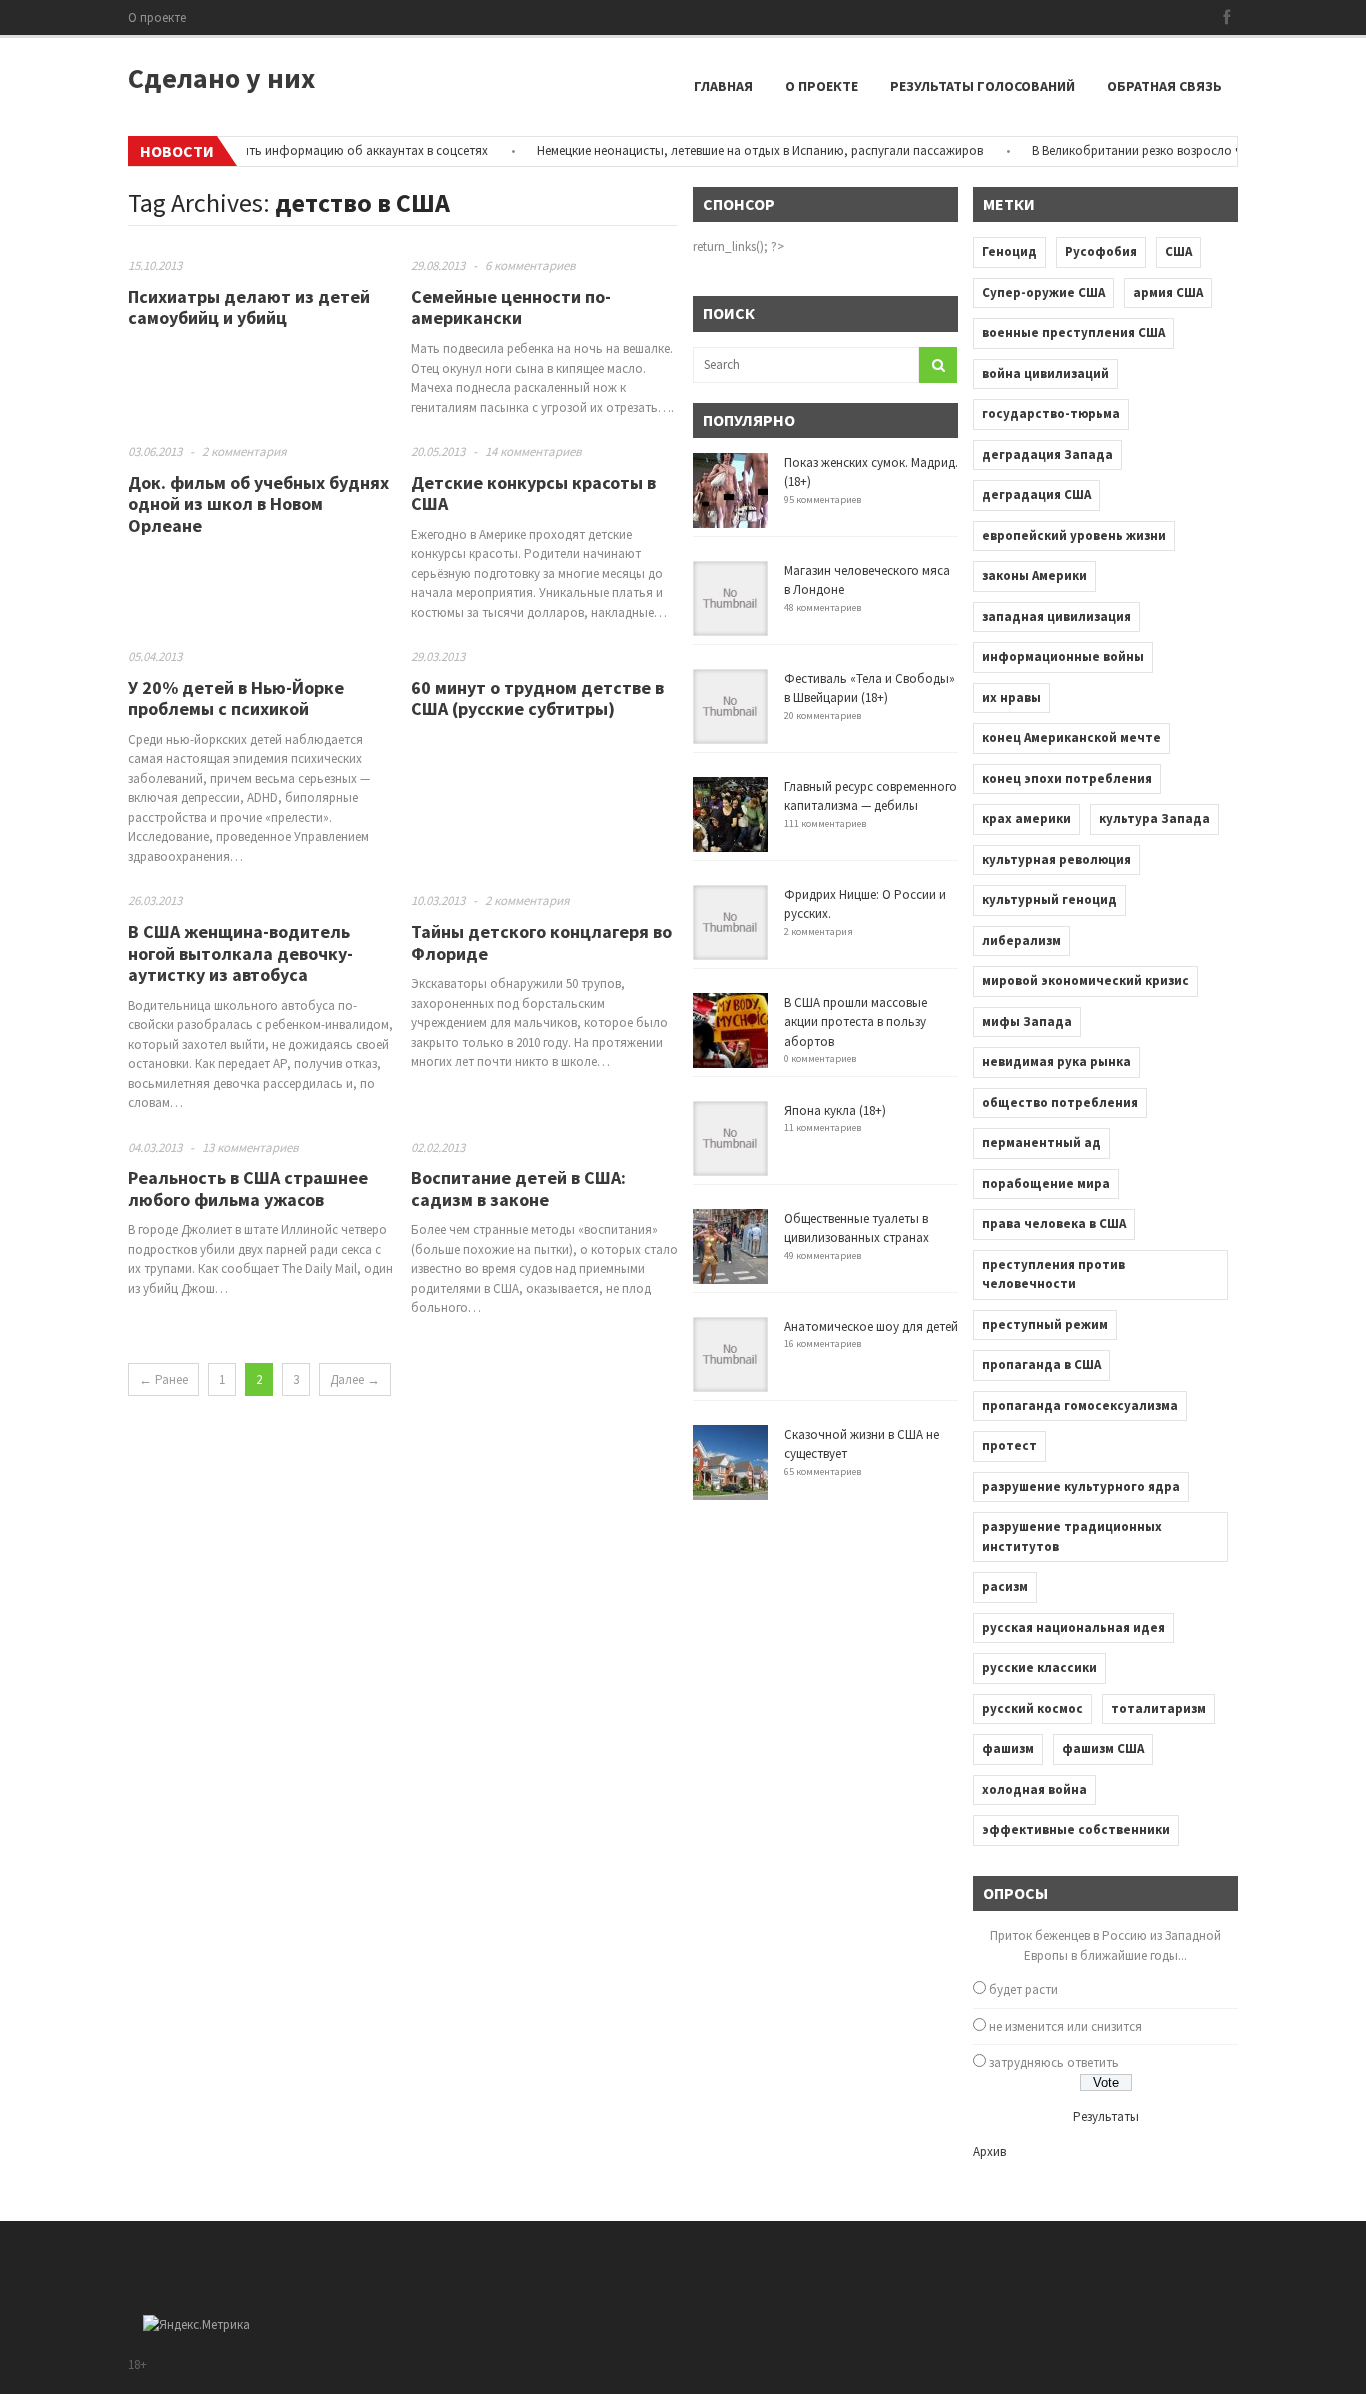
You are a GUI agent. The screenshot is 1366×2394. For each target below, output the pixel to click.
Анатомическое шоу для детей (871, 1326)
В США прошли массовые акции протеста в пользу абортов (855, 1022)
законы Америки (1034, 575)
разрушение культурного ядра (1081, 1486)
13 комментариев (250, 1147)
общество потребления (1060, 1102)
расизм (1005, 1586)
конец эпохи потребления (1067, 778)
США (1178, 251)
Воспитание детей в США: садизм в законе (518, 1188)
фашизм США (1103, 1748)
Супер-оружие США (1043, 292)
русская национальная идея (1073, 1627)
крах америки (1026, 818)
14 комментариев (533, 451)
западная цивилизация (1056, 616)
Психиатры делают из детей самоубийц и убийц (249, 307)
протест (1009, 1445)
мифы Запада (1027, 1021)
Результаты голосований (982, 86)
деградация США (1036, 494)
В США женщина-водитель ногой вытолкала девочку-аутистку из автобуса (240, 953)
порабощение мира (1046, 1183)
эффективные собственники (1076, 1829)
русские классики (1039, 1667)
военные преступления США (1073, 332)
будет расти (1023, 1989)
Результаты (1106, 2116)
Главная (723, 86)
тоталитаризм (1158, 1708)
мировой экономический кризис (1085, 980)
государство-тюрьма (1051, 413)
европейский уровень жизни (1074, 535)
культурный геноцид (1049, 899)
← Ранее (163, 1379)
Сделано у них (221, 78)
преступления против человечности (1053, 1274)
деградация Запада (1047, 454)
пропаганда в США (1041, 1364)
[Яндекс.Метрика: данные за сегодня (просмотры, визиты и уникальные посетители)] (196, 2325)
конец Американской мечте (1071, 737)
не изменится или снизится (1065, 2026)
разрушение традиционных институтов (1072, 1536)
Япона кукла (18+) (835, 1110)
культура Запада (1154, 818)
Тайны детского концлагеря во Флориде (541, 942)
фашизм (1008, 1748)
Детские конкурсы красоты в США (533, 493)
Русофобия (1101, 251)
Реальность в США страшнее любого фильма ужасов (248, 1188)
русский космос (1032, 1708)
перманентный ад (1041, 1142)
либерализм (1021, 940)
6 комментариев (530, 265)
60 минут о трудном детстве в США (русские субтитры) (537, 698)
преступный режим (1045, 1324)
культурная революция (1056, 859)
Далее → (355, 1379)
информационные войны (1063, 656)
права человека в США (1054, 1223)
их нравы (1011, 697)
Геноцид (1009, 251)
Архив (989, 2151)
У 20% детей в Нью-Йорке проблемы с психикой (236, 698)
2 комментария (244, 451)
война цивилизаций (1045, 373)
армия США (1168, 292)
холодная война (1034, 1789)
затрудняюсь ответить (1054, 2062)
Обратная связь (1164, 86)
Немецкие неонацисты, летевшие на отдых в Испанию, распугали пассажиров (729, 150)
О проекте (157, 17)
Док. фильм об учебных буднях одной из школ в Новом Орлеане (258, 504)
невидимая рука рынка (1056, 1061)
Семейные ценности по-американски (511, 307)
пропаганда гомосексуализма (1080, 1405)
